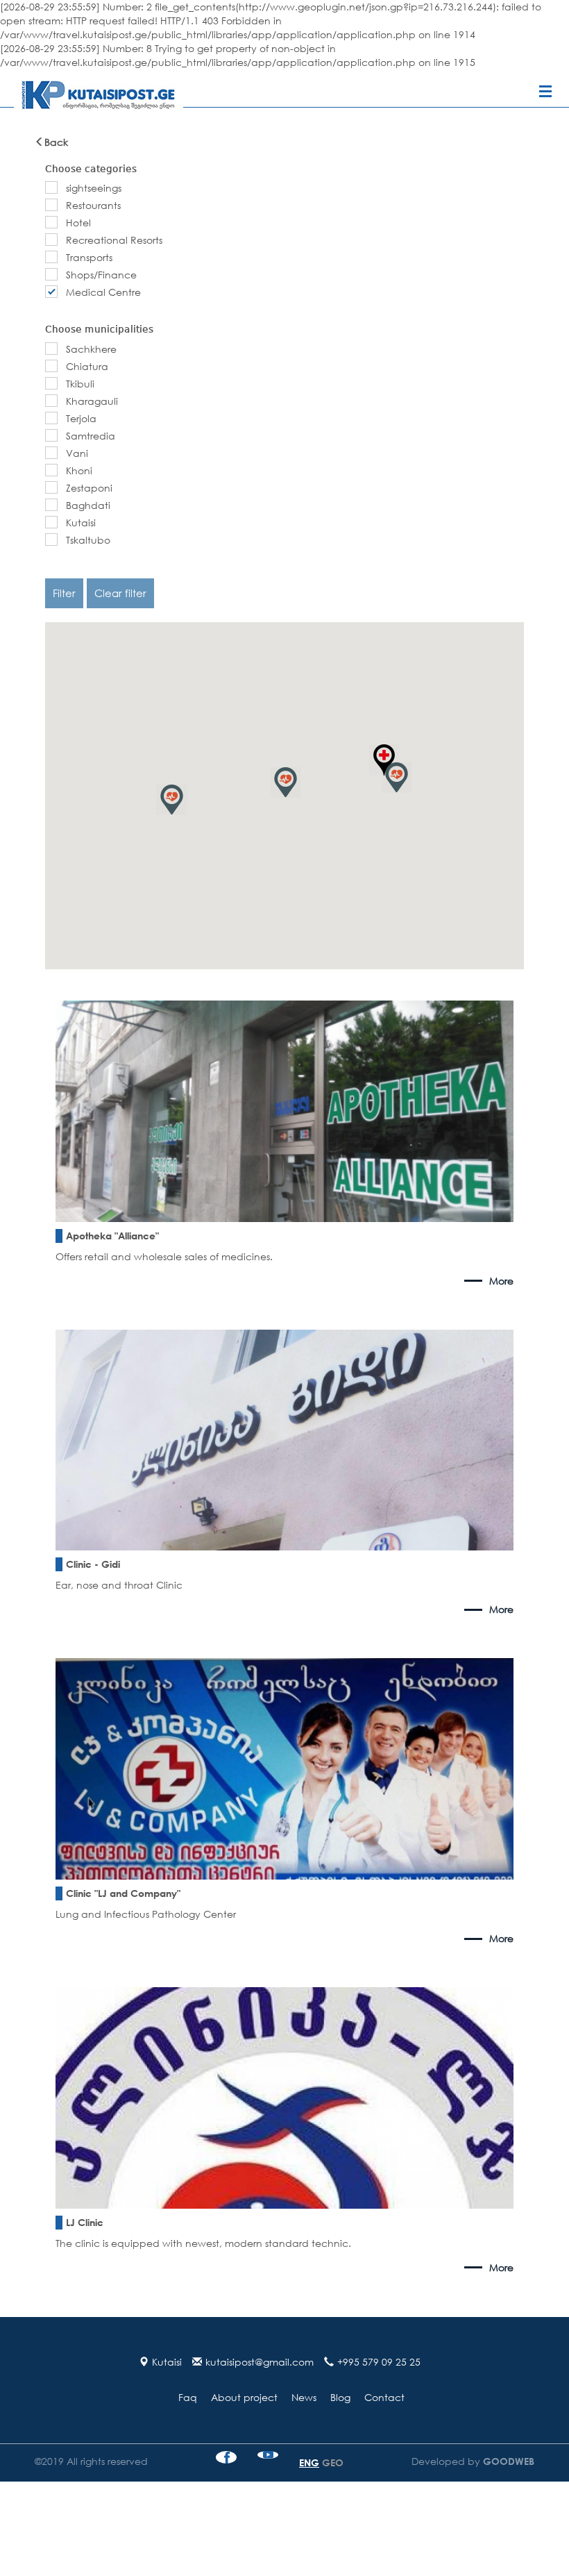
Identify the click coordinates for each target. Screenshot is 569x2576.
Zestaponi (89, 488)
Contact (384, 2397)
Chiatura (87, 366)
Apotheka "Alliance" (112, 1236)
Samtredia (91, 436)
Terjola (81, 418)
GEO (333, 2462)
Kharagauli (92, 401)
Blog (340, 2397)
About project (244, 2397)
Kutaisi (81, 522)
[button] (286, 782)
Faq (188, 2397)
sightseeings (94, 188)
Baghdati (88, 505)
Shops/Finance (101, 275)
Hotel (78, 223)
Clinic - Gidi (93, 1564)
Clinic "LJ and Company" (123, 1893)
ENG (309, 2462)
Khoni (79, 470)
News (304, 2397)
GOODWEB (507, 2461)
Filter (64, 593)
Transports (89, 257)
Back (56, 142)
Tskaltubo (88, 540)
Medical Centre (103, 292)
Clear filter (120, 593)
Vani (77, 453)
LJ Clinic (85, 2222)
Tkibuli (80, 384)
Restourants (93, 205)
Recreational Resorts (114, 240)
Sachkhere (91, 349)
